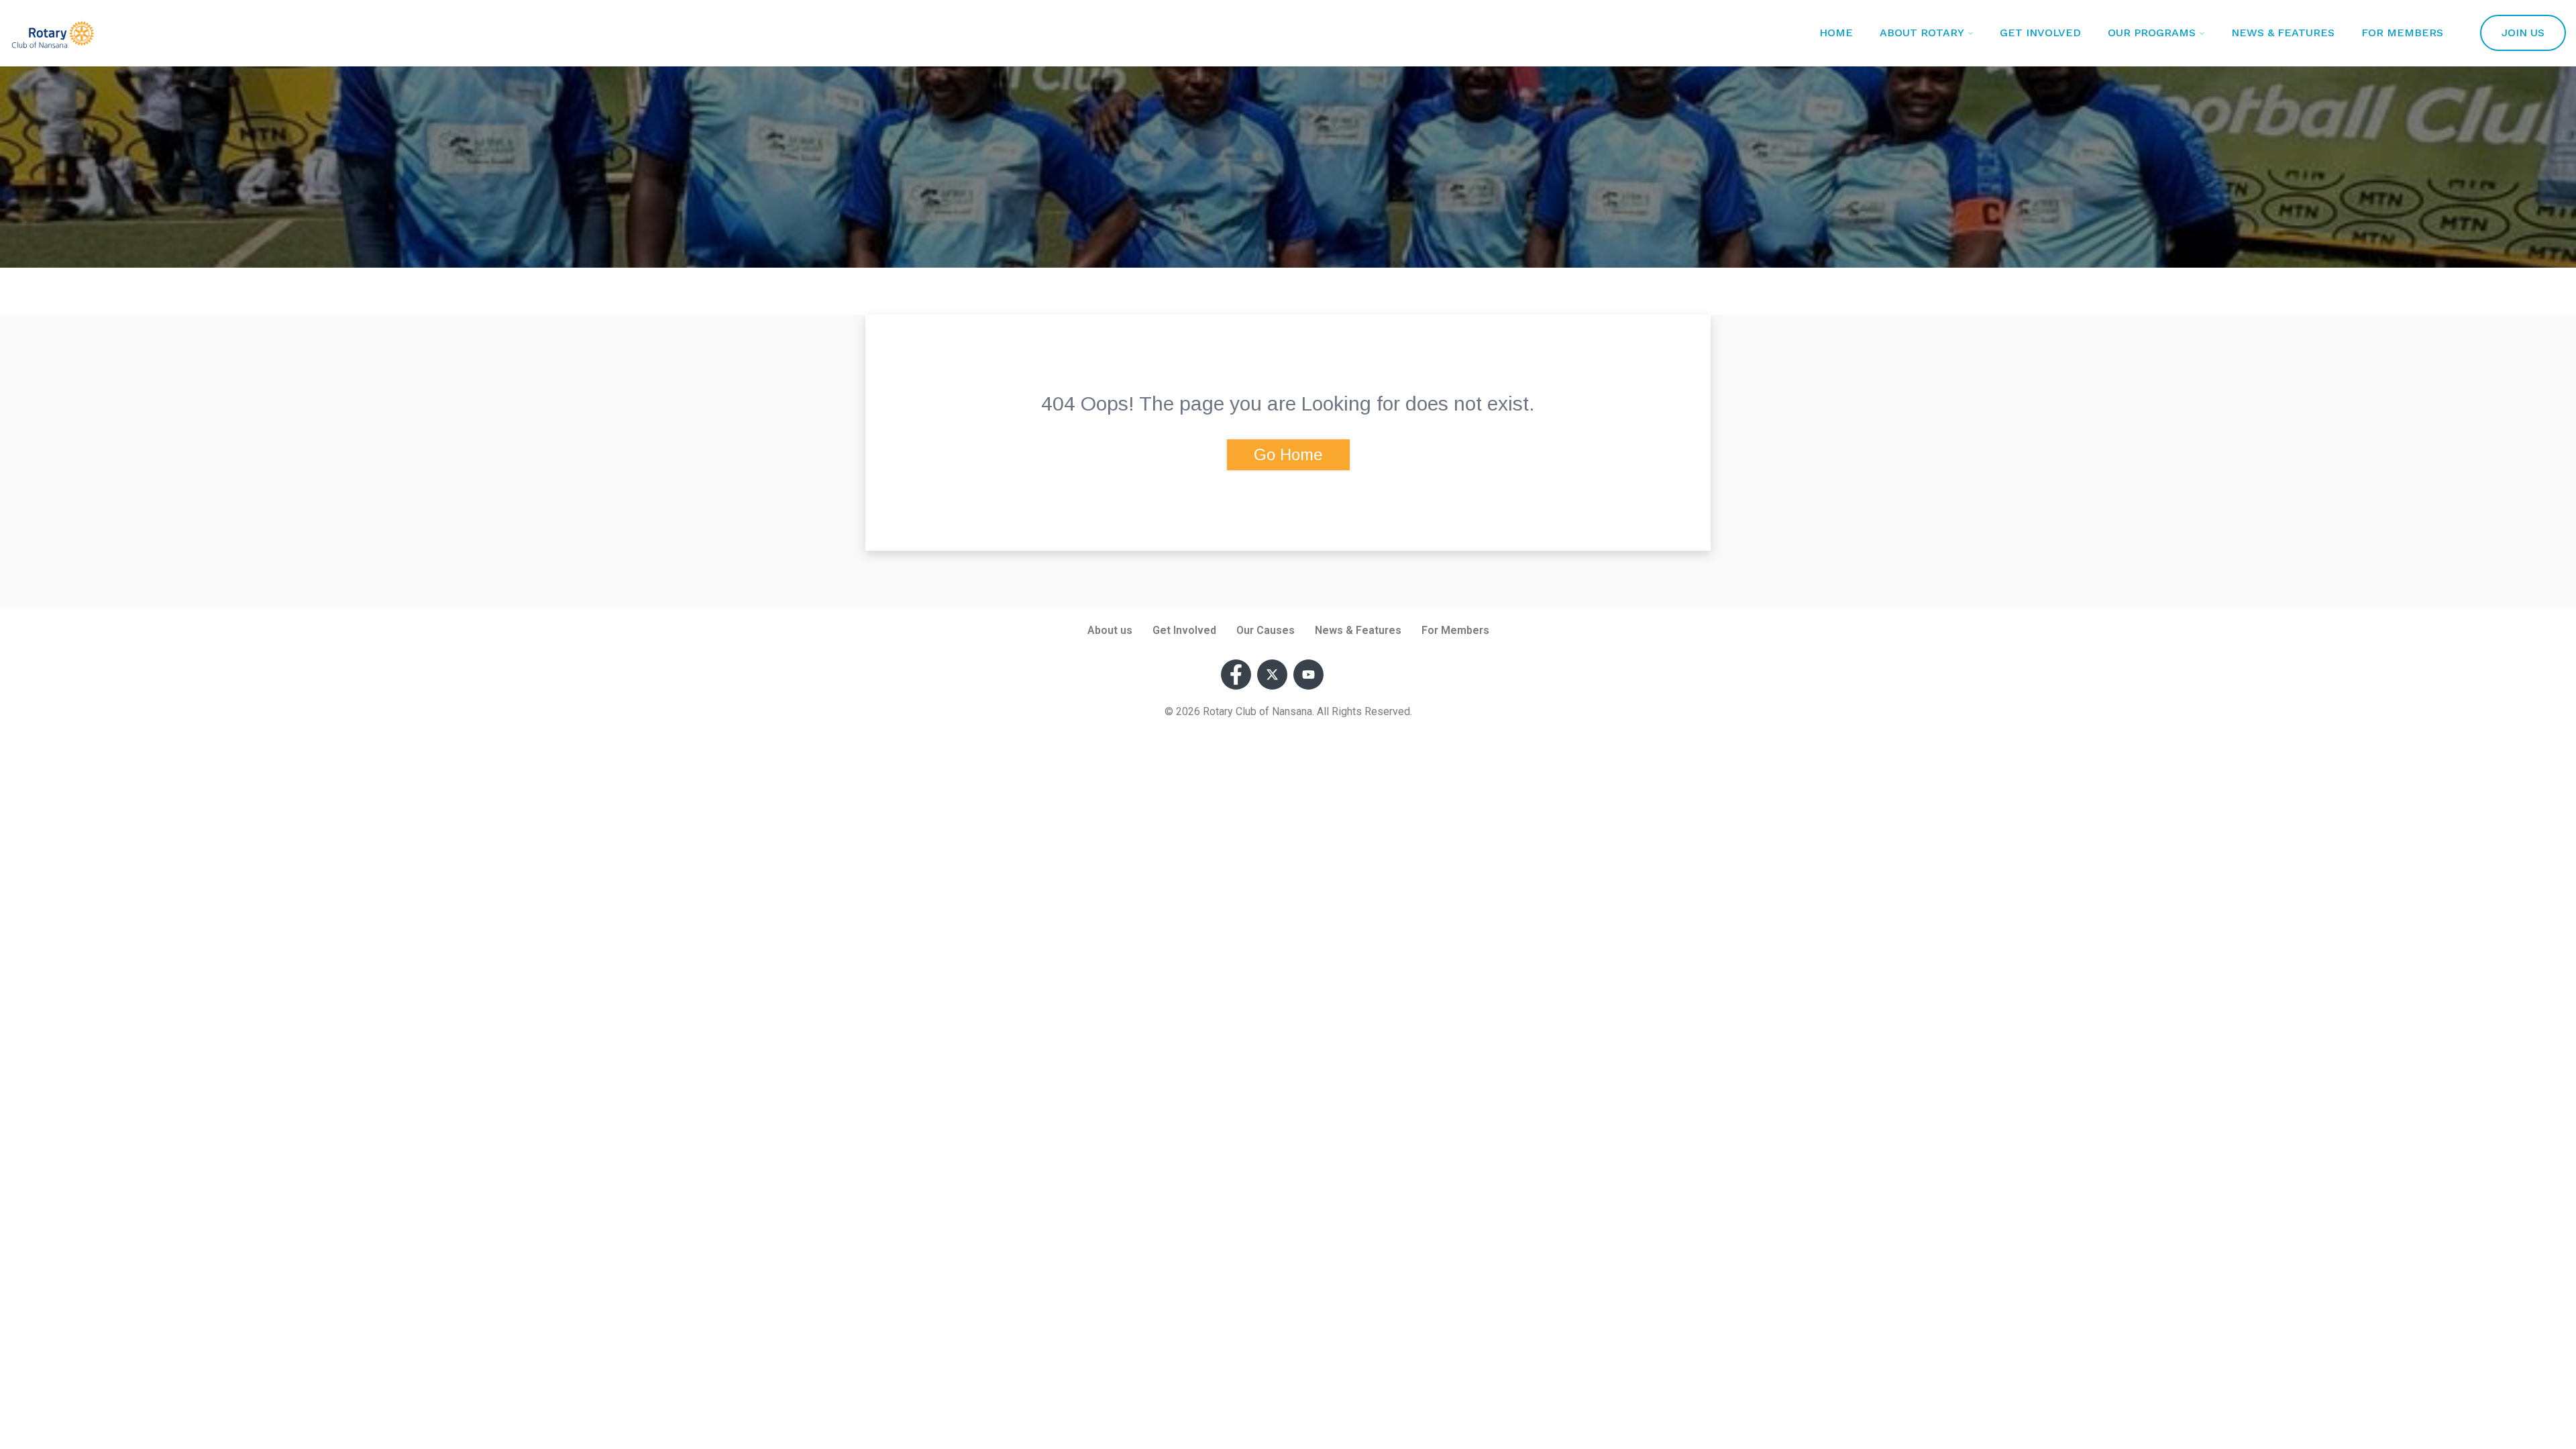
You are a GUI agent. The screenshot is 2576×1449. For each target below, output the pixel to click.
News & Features (2283, 33)
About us (1110, 630)
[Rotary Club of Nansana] (53, 37)
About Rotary (1922, 33)
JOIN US (2523, 33)
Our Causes (1266, 630)
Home (1836, 33)
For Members (2402, 33)
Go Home (1288, 454)
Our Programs (2152, 33)
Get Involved (2040, 33)
